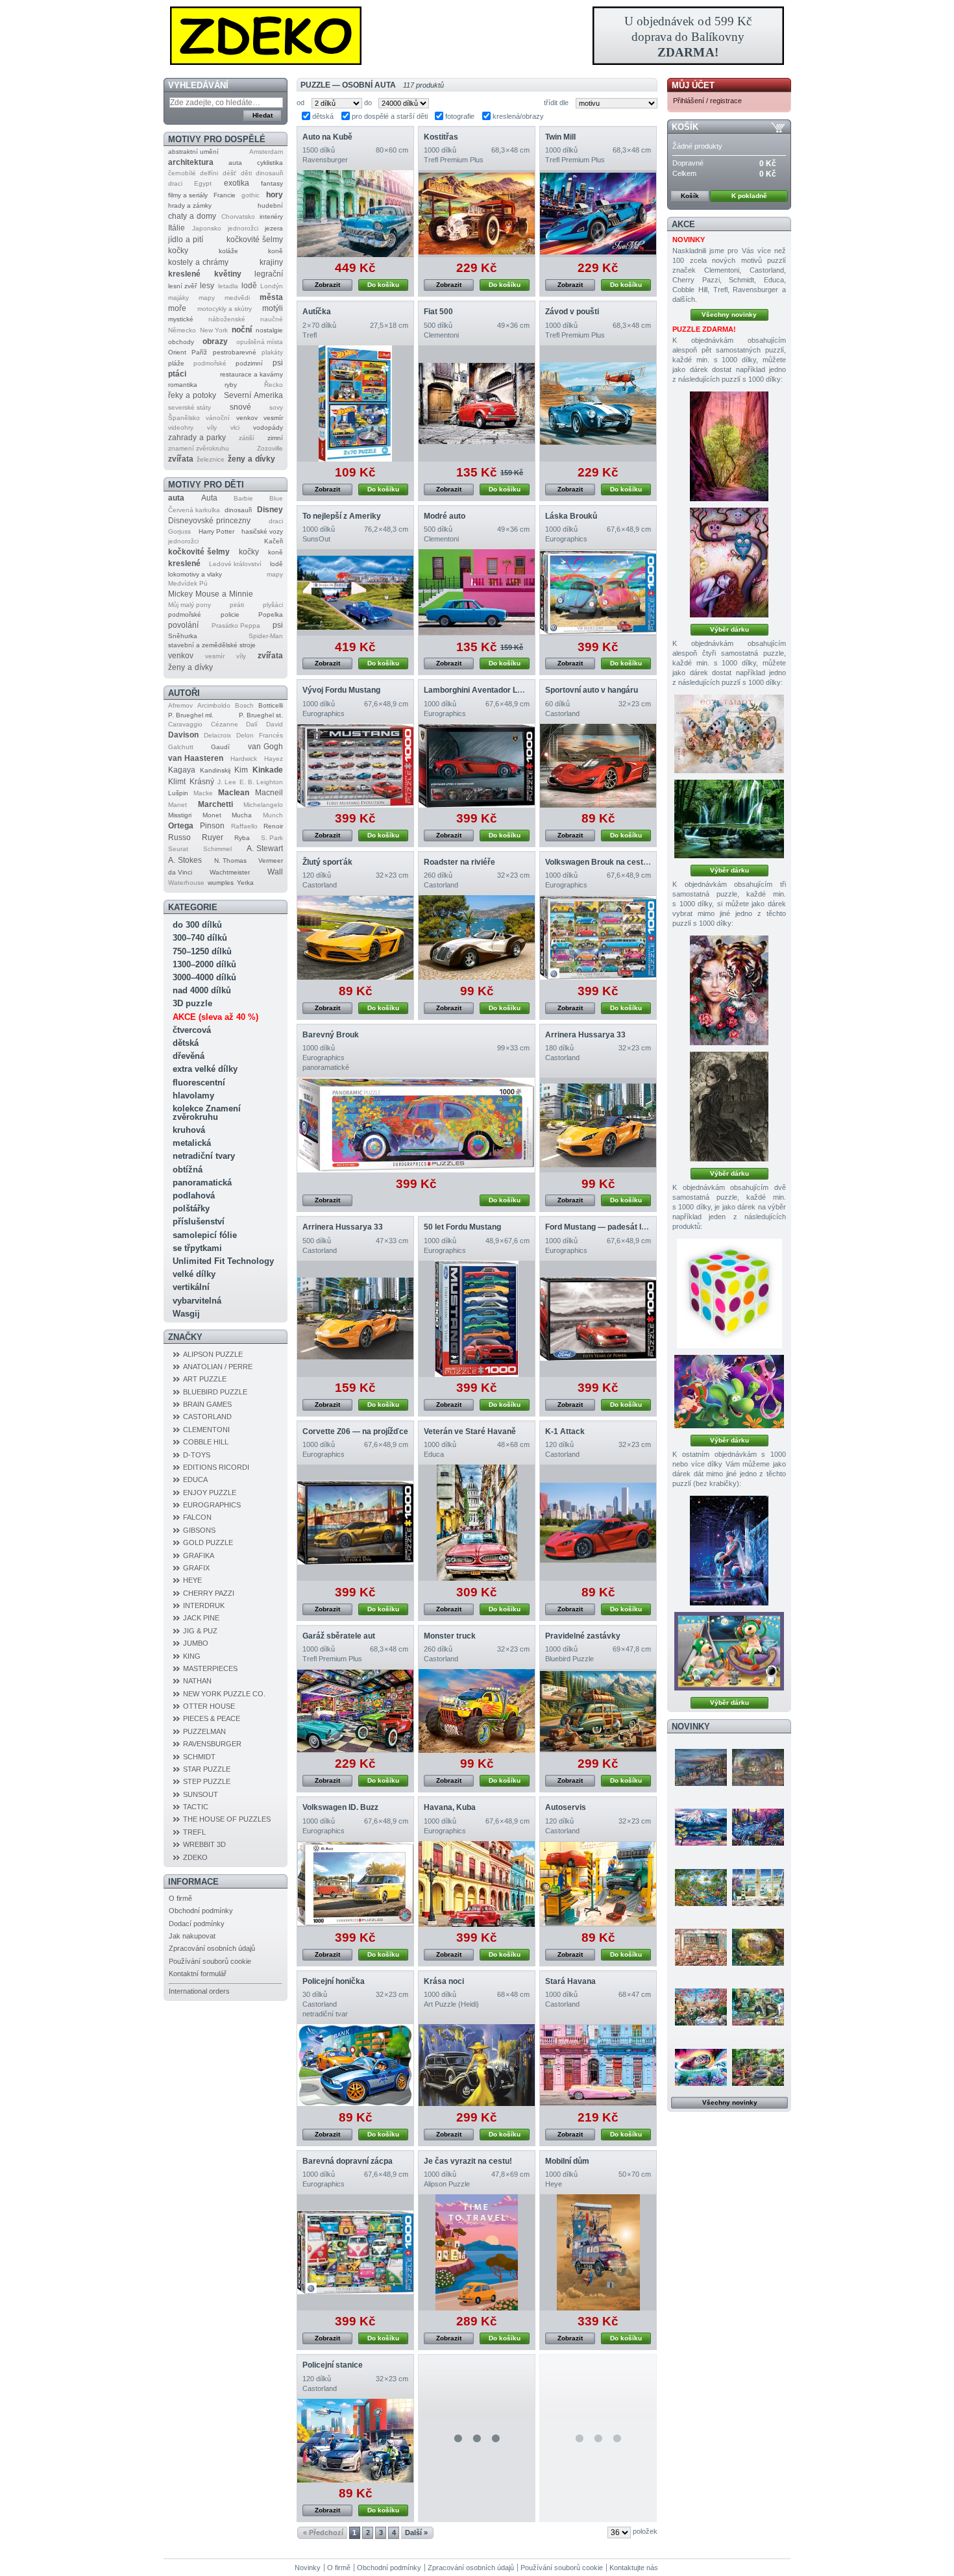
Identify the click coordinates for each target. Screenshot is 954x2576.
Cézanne (225, 724)
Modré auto (445, 516)
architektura (191, 162)
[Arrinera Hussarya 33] (598, 1125)
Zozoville (270, 448)
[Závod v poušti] (598, 403)
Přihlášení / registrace (707, 101)
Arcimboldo (214, 705)
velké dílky (194, 1274)
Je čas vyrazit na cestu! (468, 2161)
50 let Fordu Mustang (462, 1227)
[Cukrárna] (701, 1947)
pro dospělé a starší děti (390, 116)
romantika (183, 385)
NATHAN (197, 1681)
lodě (249, 286)
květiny (228, 274)
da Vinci (180, 872)
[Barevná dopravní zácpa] (355, 2252)
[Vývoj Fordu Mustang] (355, 766)
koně (275, 251)
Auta (209, 498)
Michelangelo (263, 805)
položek (645, 2531)
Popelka (271, 614)
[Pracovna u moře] (758, 1887)
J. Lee (227, 782)
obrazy (215, 341)
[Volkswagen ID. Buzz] (355, 1884)
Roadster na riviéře (459, 862)
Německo (182, 330)
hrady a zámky (190, 205)
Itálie (177, 228)
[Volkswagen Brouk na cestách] (598, 937)
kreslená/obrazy (518, 116)
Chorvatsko (238, 217)
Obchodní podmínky (201, 1911)
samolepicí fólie (205, 1235)
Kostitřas (441, 137)
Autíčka (317, 312)
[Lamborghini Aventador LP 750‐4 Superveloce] (477, 766)
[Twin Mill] (598, 214)
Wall (275, 872)
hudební (270, 205)
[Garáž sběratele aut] (355, 1711)
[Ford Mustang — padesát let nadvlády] (598, 1319)
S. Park (272, 838)
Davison (183, 735)
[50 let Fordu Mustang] (477, 1319)
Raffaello (244, 826)
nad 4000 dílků (202, 990)
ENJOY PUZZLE (210, 1492)
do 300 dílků (197, 925)
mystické (181, 319)
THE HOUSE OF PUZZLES (227, 1819)
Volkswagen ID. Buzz (340, 1807)
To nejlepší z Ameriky (342, 516)
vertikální (191, 1287)
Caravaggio (185, 724)
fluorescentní (199, 1083)
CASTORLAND (207, 1417)
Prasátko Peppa (236, 625)
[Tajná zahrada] (758, 2007)
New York (214, 330)
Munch (273, 815)
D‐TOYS (197, 1455)
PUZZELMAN (204, 1731)
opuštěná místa (260, 342)
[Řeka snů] (758, 1827)
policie (230, 614)
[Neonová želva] (701, 2067)
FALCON (197, 1517)
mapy (207, 298)
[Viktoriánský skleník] (758, 2067)
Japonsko (207, 228)
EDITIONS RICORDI (216, 1467)
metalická (192, 1143)
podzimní (249, 363)
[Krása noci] (477, 2065)
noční (242, 330)
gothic (251, 195)
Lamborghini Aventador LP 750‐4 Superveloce (509, 690)
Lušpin (178, 793)
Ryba (242, 838)
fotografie (460, 116)
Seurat (178, 849)
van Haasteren (196, 758)
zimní (275, 438)
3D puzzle (192, 1003)
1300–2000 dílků (204, 964)
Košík (685, 127)
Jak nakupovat (192, 1936)
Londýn (272, 286)
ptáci (177, 374)
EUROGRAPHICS (212, 1505)
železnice (211, 459)
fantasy (272, 183)
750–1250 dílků (202, 951)
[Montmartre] (758, 1767)
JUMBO (196, 1643)
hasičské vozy (262, 531)
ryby (231, 385)
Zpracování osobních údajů (212, 1948)
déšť (229, 173)
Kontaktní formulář (198, 1974)
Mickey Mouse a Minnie (211, 594)
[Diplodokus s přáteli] (729, 1392)
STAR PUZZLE (207, 1769)
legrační (269, 274)
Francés (271, 735)
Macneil (269, 793)
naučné (272, 319)
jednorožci (243, 228)
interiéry (271, 217)
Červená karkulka (194, 510)
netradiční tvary (204, 1156)
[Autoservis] (598, 1884)
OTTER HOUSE (209, 1706)
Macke (203, 793)
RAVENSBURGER (212, 1744)
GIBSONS (199, 1530)
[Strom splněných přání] (729, 563)
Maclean (234, 793)
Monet (212, 815)
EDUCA (195, 1480)
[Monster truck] (477, 1711)
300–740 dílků (200, 938)
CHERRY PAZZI (209, 1593)
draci (175, 183)
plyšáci (273, 605)
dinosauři (269, 173)
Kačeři (274, 541)
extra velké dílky (205, 1069)
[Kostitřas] (477, 214)
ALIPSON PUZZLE (213, 1354)
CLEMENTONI (206, 1430)
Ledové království (235, 564)
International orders (199, 1991)
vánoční (218, 418)
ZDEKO (195, 1857)
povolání (183, 625)
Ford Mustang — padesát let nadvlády (615, 1227)
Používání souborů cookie (210, 1961)
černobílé (182, 173)
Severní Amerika (253, 395)
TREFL (194, 1832)
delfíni (209, 173)
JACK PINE (201, 1618)
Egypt (203, 183)
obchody (181, 342)
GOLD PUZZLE (208, 1542)
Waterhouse (186, 883)
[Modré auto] (477, 592)
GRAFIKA (199, 1555)
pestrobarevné (235, 352)
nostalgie (269, 330)
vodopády (268, 427)
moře (177, 308)
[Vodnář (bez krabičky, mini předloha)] (729, 1551)
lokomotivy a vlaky (195, 574)
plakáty (272, 352)
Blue (276, 498)
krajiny (271, 262)
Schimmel (217, 849)
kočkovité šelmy (255, 240)
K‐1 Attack (565, 1431)
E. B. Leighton (261, 782)
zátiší (247, 438)
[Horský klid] (701, 1827)
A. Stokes (185, 860)
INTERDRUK (204, 1605)
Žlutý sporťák (327, 862)
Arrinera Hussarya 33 (585, 1035)
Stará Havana (570, 1981)
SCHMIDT (199, 1757)
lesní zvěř (182, 286)
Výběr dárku (729, 629)
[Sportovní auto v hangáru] (598, 766)
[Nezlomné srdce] (729, 990)
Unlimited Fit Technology (223, 1261)
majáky (178, 298)
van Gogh (265, 747)
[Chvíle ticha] (729, 1107)
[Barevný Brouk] (416, 1125)
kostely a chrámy (198, 262)
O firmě (180, 1898)
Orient (177, 352)
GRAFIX (196, 1568)
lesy (207, 286)
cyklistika (270, 163)
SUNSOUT (201, 1794)
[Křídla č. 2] (729, 734)
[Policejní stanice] (355, 2441)
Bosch (244, 705)
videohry (181, 427)
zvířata (181, 459)
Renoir (273, 826)
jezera (274, 228)
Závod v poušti (572, 312)
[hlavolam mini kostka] (729, 1294)
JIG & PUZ (200, 1631)
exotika (237, 183)
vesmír (273, 418)
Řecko (274, 385)
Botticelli (271, 705)
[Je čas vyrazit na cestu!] (477, 2252)
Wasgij (186, 1314)
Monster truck (450, 1636)
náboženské (227, 319)
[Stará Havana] (598, 2065)
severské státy (190, 407)
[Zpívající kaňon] (729, 446)
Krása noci (444, 1981)
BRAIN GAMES (207, 1404)
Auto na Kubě (327, 137)
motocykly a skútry (225, 309)
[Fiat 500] (477, 403)
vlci (235, 427)
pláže (176, 363)
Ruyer (213, 837)
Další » (416, 2533)
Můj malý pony (190, 605)
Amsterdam (266, 152)
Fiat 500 (438, 312)
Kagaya (182, 770)
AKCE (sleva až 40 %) (215, 1017)
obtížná (188, 1170)
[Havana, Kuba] (477, 1884)
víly (212, 427)
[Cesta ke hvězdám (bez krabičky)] (729, 1651)
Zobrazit (327, 285)
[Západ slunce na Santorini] (701, 1767)
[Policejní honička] (355, 2065)
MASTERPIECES (210, 1668)
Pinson (212, 826)
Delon (245, 735)
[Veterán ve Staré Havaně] (477, 1523)
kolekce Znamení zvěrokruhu (207, 1113)
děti (246, 173)
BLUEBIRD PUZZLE (215, 1392)
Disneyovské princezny (209, 521)
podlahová (194, 1195)
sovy (276, 407)
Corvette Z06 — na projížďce (355, 1431)
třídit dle (556, 103)
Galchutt (181, 747)
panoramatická (202, 1183)
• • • (477, 2438)
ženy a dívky (251, 459)
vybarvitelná (197, 1301)
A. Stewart (265, 848)
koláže (228, 251)
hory (275, 195)
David (275, 724)
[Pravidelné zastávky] (598, 1711)
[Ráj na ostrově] (701, 1887)
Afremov (180, 705)
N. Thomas (230, 861)
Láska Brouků (571, 516)
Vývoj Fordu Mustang (341, 690)
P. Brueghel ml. (191, 715)
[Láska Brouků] (598, 592)
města (271, 297)
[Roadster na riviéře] (477, 937)
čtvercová (192, 1030)
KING (192, 1656)
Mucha (242, 815)
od (300, 103)
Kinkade (268, 770)
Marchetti (215, 804)
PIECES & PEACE (212, 1718)
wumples (221, 883)
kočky (178, 251)
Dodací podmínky (197, 1924)
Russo (179, 837)
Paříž (199, 352)
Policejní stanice (333, 2365)
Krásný (202, 782)
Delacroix (217, 735)
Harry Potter (216, 531)
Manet (177, 805)
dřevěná (189, 1056)
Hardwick (244, 759)
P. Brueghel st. (261, 715)
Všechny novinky (729, 315)
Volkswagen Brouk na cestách (601, 862)
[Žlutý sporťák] (355, 937)
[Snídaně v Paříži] (701, 2007)
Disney (270, 510)
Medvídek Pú (188, 583)
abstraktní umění (193, 152)
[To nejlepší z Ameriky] (355, 592)
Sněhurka (183, 636)
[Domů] (477, 36)
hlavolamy (193, 1096)
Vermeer (271, 861)
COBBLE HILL (206, 1442)
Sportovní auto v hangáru (592, 690)
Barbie (243, 498)
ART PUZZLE (205, 1379)
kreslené (184, 274)
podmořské (210, 363)
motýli (273, 308)
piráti (237, 605)
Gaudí (220, 747)
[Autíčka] (355, 403)
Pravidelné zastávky (583, 1636)
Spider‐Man (266, 636)
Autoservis (566, 1807)
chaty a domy (192, 216)
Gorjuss (179, 531)
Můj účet (693, 85)
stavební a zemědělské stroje (212, 645)
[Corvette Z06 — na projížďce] (355, 1523)
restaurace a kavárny (251, 374)
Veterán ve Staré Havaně (470, 1431)
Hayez (274, 759)
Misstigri (180, 815)
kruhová (189, 1130)
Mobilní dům (567, 2161)
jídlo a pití (186, 240)
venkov (247, 418)
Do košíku (383, 285)
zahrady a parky (197, 438)
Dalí (252, 724)
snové (240, 407)
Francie (225, 195)
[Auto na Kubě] (355, 214)
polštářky (191, 1208)
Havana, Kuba (450, 1807)
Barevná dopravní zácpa (348, 2161)
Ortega (181, 826)
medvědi (237, 298)
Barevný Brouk (331, 1035)
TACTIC (196, 1807)
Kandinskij (215, 770)
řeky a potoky (192, 395)
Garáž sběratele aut (339, 1636)
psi (278, 363)
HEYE (192, 1580)
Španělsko (184, 418)
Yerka (245, 883)
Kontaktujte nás (634, 2568)
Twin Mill (560, 137)
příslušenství (199, 1221)
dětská (186, 1043)
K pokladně (749, 196)
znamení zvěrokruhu (199, 448)
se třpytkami (197, 1248)
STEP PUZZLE (207, 1781)
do (368, 103)
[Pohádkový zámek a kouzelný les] (758, 1947)
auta (235, 163)
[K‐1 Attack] (598, 1523)
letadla (228, 286)
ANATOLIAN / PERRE (218, 1367)
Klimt (177, 782)
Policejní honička (334, 1981)
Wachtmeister (230, 872)
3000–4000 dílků (204, 977)
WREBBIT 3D (204, 1844)
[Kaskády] (729, 819)
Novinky (691, 1727)
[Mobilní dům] (598, 2252)
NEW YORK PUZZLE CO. (224, 1694)
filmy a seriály (188, 195)
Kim (241, 770)
